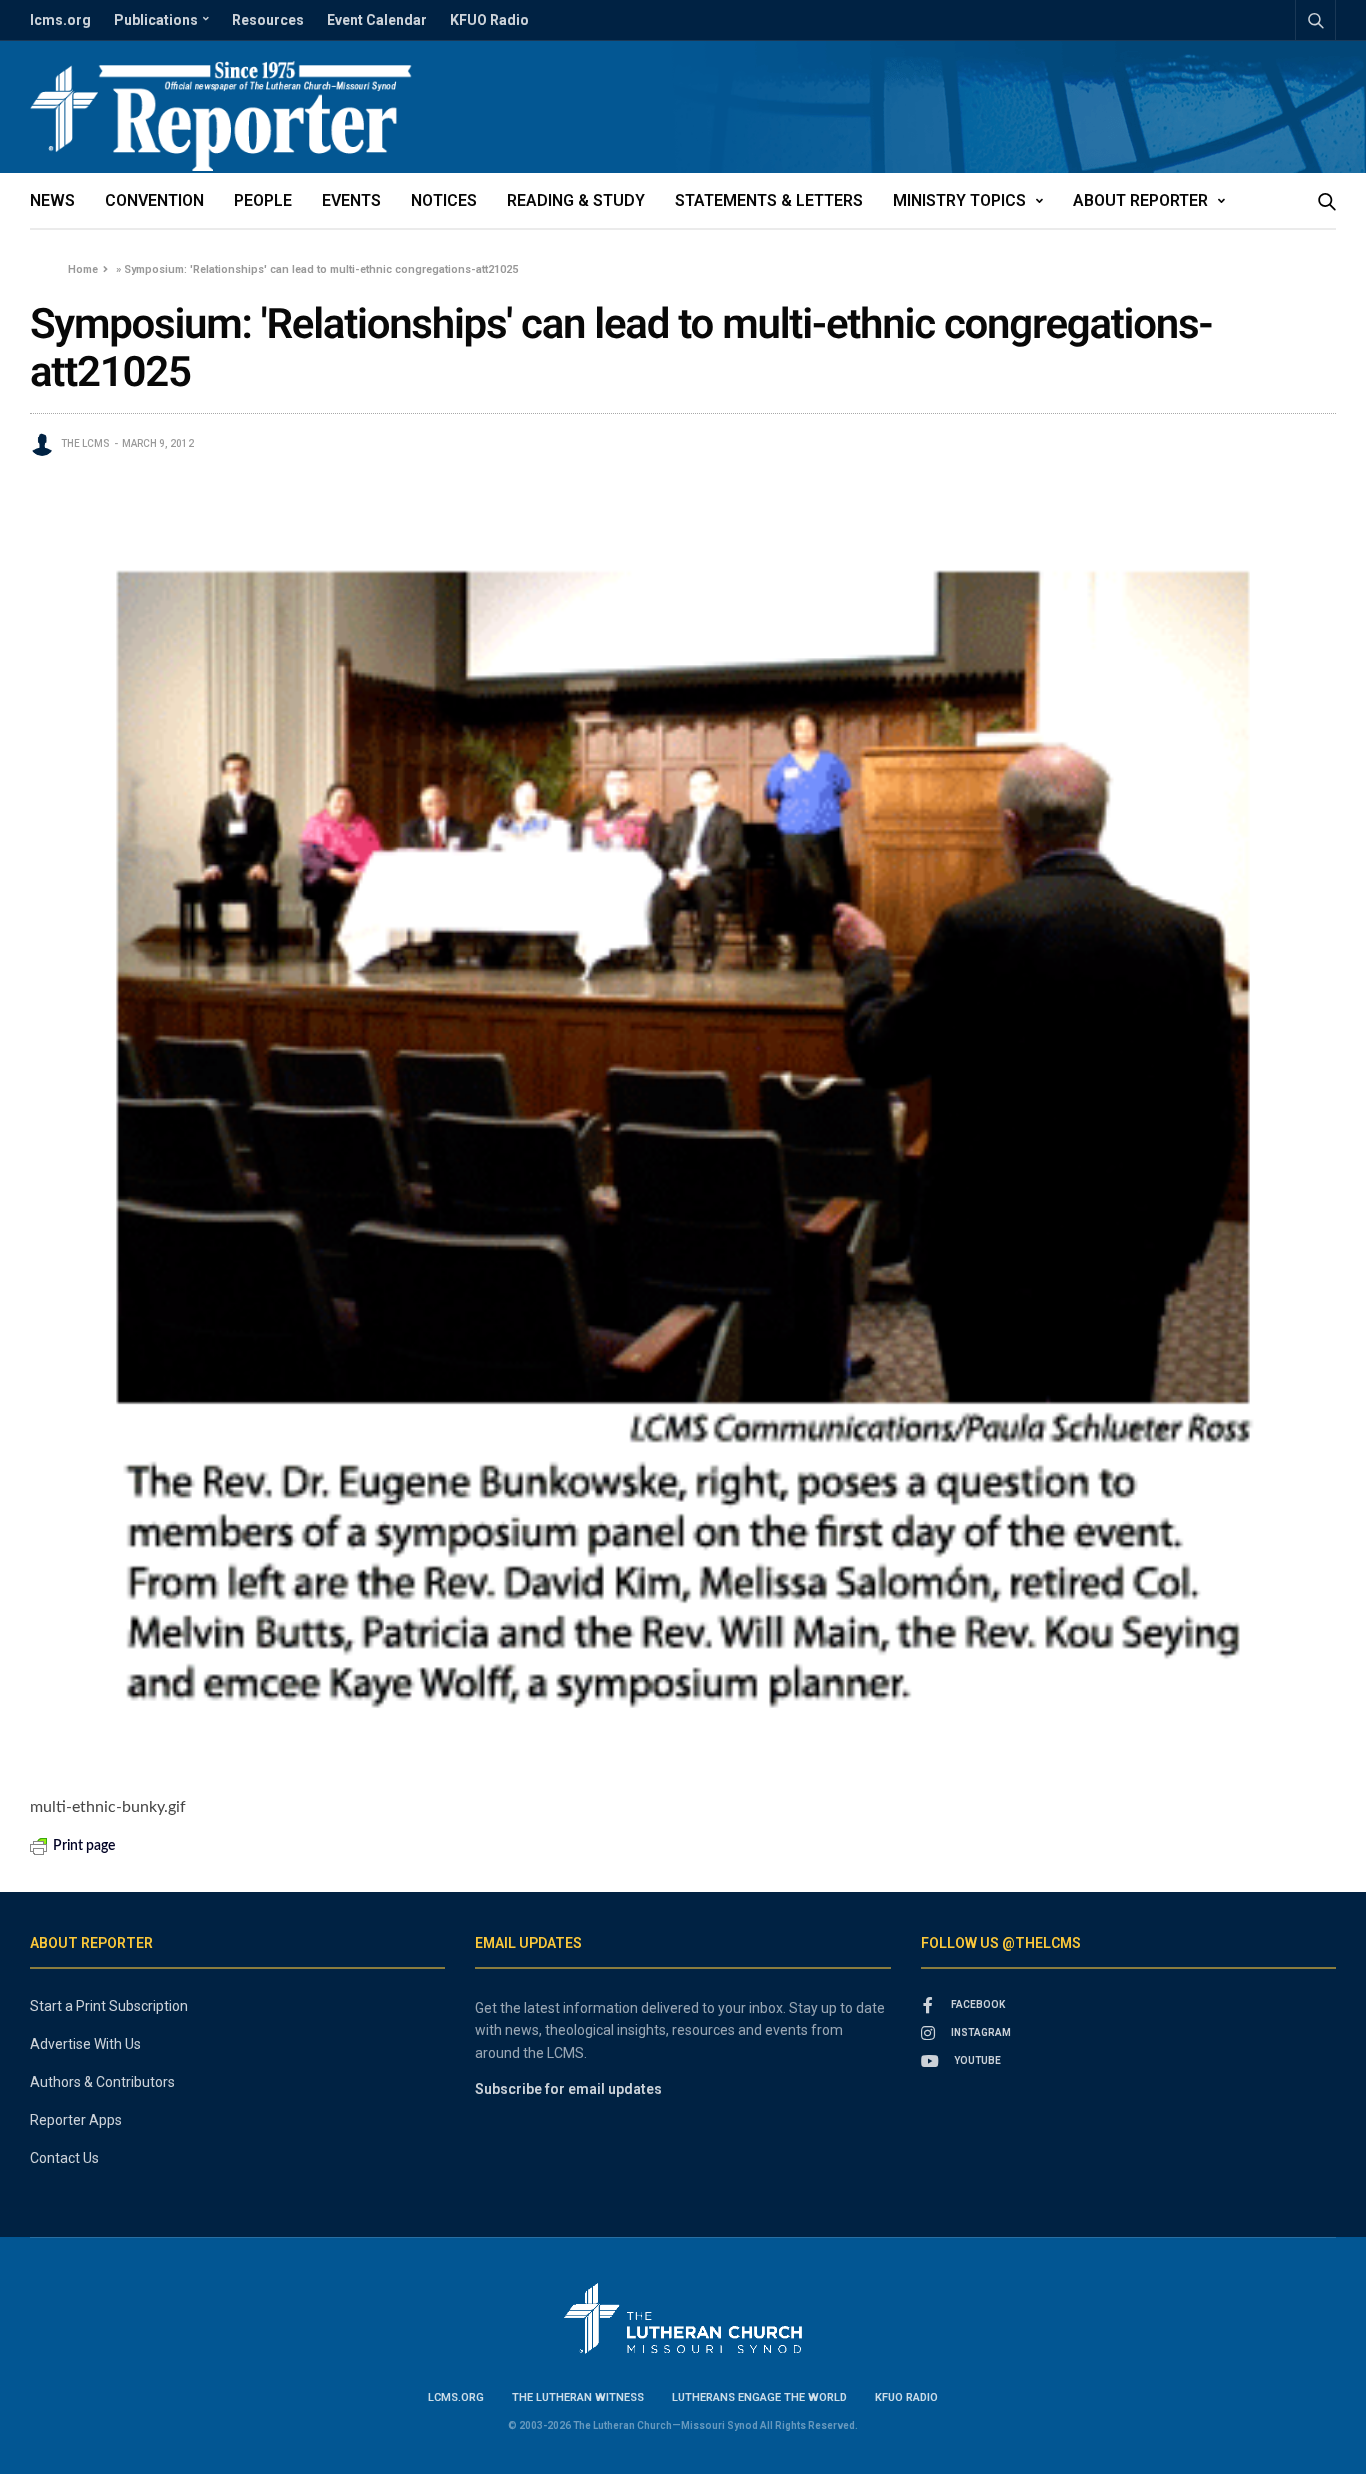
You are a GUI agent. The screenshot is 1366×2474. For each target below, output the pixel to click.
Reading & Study (576, 200)
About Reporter (1140, 200)
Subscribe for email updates (568, 2089)
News (52, 200)
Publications (156, 20)
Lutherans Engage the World (759, 2397)
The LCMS (85, 443)
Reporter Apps (76, 2120)
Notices (444, 200)
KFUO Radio (489, 20)
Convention (154, 200)
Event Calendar (377, 20)
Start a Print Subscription (109, 2006)
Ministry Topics (959, 200)
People (263, 200)
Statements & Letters (769, 200)
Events (351, 200)
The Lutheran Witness (578, 2397)
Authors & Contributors (102, 2082)
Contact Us (64, 2158)
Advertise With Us (85, 2044)
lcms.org (60, 20)
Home (83, 269)
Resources (268, 20)
